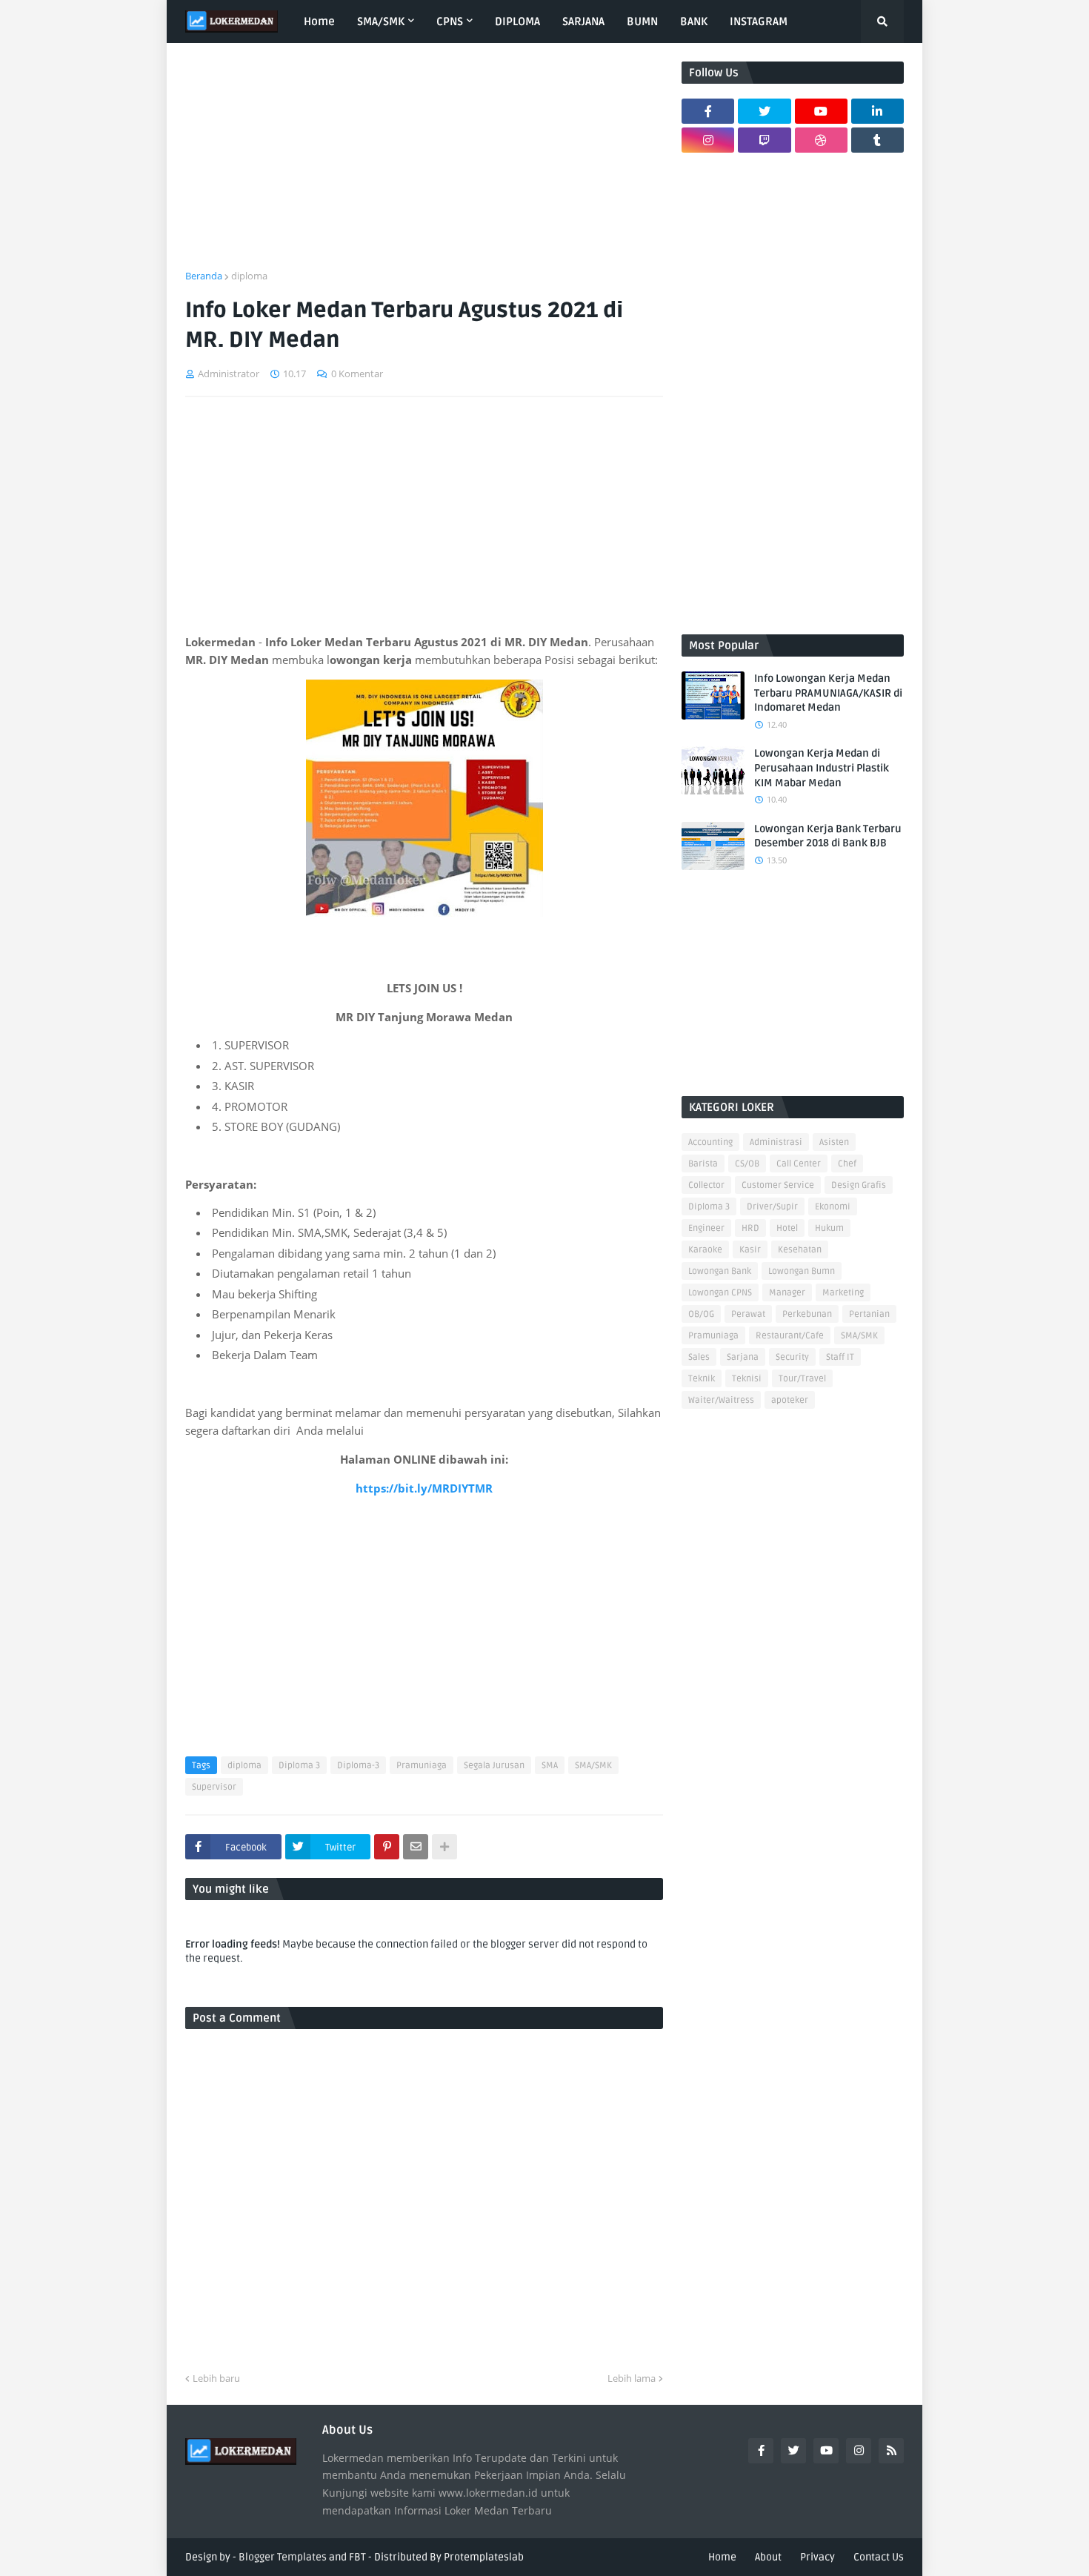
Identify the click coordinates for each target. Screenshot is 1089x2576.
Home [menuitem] (319, 21)
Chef (847, 1164)
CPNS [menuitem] (450, 21)
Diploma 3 (299, 1766)
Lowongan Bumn (802, 1271)
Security (792, 1357)
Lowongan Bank (720, 1271)
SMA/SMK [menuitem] (381, 21)
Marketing (843, 1293)
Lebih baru (216, 2378)
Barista (703, 1164)
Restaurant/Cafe (790, 1336)
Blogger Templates (283, 2557)
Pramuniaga (422, 1766)
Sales (699, 1357)
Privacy (817, 2557)
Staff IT (840, 1357)
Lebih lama (632, 2378)
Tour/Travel (802, 1379)
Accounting (710, 1142)
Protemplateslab (484, 2557)
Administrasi (776, 1142)
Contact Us (879, 2557)
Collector (706, 1185)
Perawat (748, 1314)
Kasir (750, 1250)
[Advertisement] (424, 165)
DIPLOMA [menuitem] (517, 21)
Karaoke (705, 1250)
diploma (249, 276)
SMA (550, 1766)
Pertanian (869, 1314)
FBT (357, 2557)
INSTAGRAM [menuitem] (759, 21)
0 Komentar (357, 374)
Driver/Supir (772, 1207)
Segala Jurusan (494, 1766)
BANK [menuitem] (694, 21)
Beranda (204, 276)
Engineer (706, 1228)
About (768, 2557)
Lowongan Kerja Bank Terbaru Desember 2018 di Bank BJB (828, 836)
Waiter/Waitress (721, 1400)
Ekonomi (833, 1207)
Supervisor (214, 1787)
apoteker (790, 1400)
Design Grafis (859, 1185)
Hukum (829, 1228)
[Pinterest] (387, 1847)
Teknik (702, 1379)
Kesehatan (800, 1250)
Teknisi (747, 1379)
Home (722, 2557)
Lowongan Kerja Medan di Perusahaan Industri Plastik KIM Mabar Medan (822, 768)
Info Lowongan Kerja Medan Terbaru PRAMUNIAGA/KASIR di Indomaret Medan (828, 693)
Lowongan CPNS (720, 1293)
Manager (787, 1293)
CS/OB (747, 1164)
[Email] (416, 1847)
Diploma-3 (358, 1766)
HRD (750, 1228)
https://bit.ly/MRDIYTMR (424, 1488)
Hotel (787, 1228)
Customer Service (778, 1185)
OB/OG (701, 1314)
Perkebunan (807, 1314)
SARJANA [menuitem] (583, 21)
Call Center (799, 1164)
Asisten (834, 1142)
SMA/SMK (593, 1766)
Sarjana (743, 1357)
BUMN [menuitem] (642, 21)
